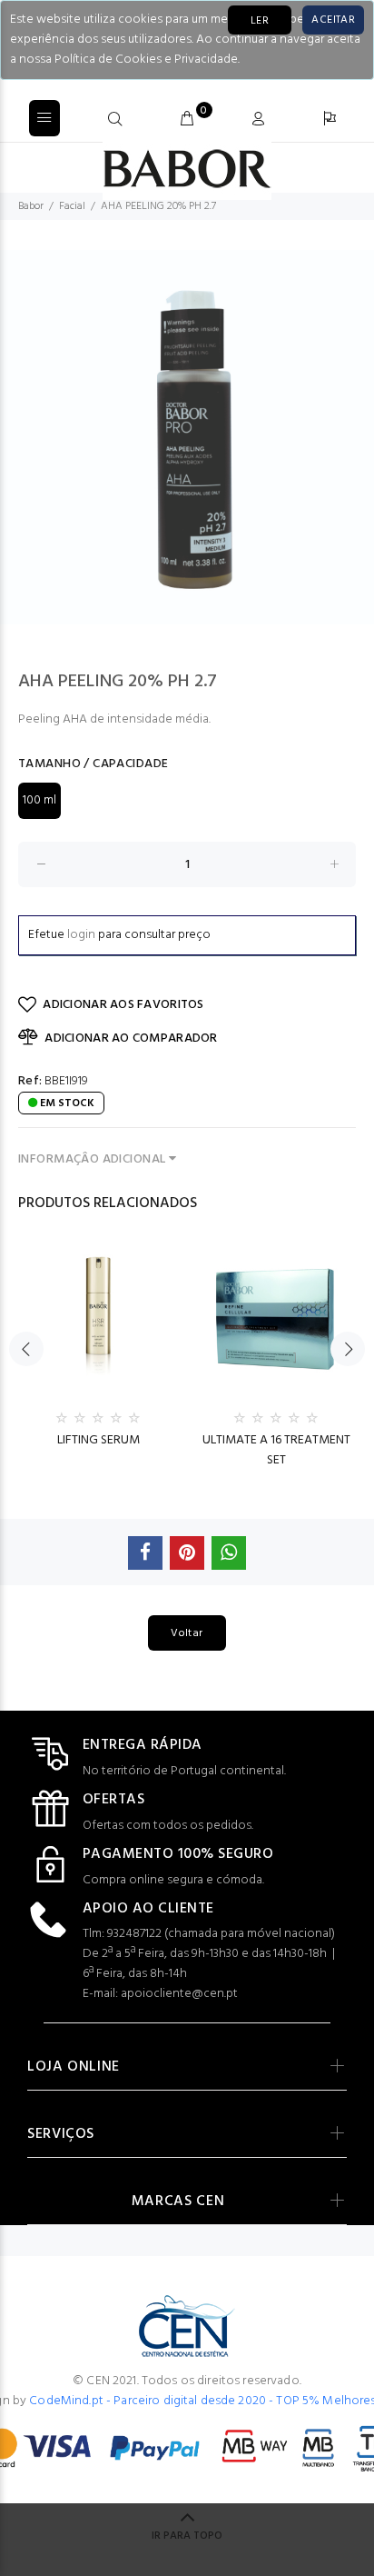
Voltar (187, 1633)
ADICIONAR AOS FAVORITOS (123, 1005)
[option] (187, 437)
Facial (72, 206)
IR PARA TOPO (187, 2536)
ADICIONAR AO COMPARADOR (131, 1038)
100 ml (39, 800)
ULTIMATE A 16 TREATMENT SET (276, 1450)
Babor (31, 206)
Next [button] (348, 1349)
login (81, 935)
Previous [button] (26, 1349)
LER (260, 21)
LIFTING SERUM (98, 1440)
